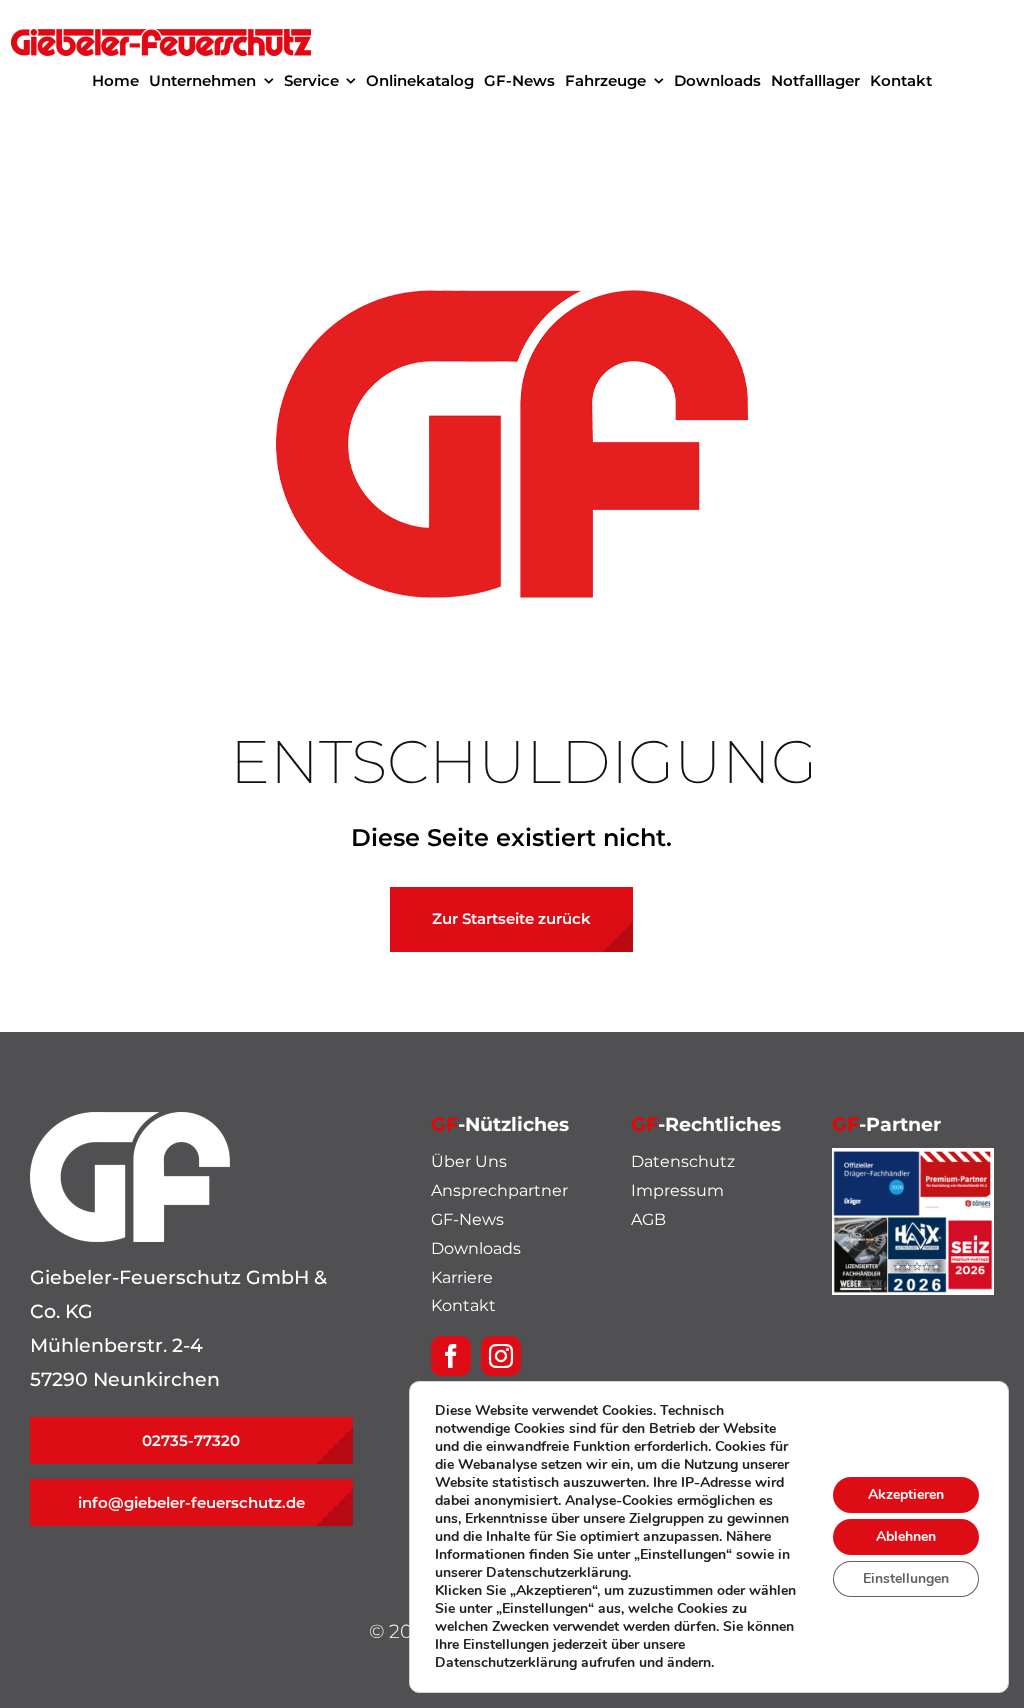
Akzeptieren (906, 1494)
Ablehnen (906, 1536)
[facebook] (451, 1356)
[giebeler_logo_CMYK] (161, 38)
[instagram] (501, 1356)
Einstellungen (906, 1578)
